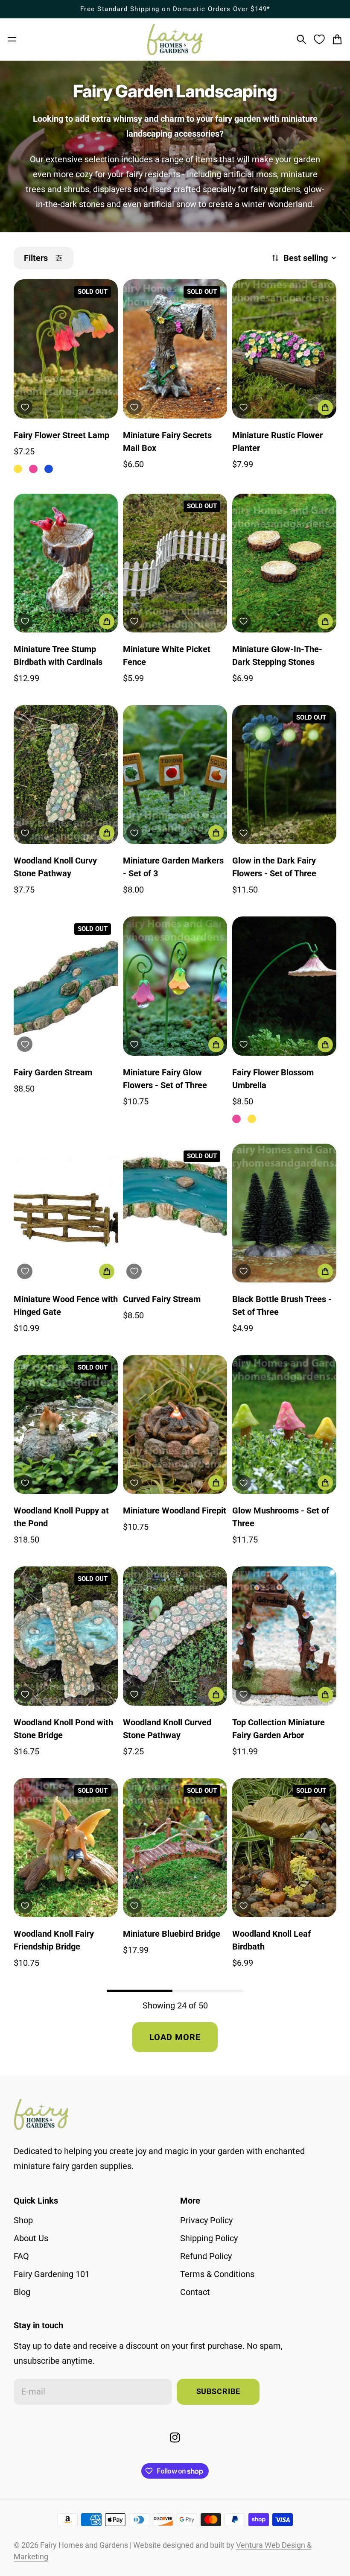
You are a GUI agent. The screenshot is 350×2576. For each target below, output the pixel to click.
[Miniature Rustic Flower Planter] (284, 349)
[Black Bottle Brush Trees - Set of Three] (284, 1213)
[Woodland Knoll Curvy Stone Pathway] (66, 774)
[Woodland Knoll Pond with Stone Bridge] (66, 1636)
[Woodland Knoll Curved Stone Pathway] (175, 1636)
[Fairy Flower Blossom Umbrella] (284, 986)
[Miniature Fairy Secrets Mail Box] (175, 349)
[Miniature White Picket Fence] (175, 563)
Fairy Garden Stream (53, 1072)
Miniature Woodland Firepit (175, 1510)
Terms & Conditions (217, 2274)
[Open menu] (12, 39)
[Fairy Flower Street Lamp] (66, 349)
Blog (22, 2292)
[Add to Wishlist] (25, 407)
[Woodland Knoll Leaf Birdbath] (284, 1848)
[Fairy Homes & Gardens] (175, 40)
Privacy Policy (206, 2220)
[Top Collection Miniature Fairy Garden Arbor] (284, 1636)
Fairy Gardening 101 (52, 2274)
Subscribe (218, 2392)
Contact (195, 2292)
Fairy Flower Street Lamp (61, 435)
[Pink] (33, 469)
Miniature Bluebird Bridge (172, 1934)
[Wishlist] (319, 39)
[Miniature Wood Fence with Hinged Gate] (66, 1213)
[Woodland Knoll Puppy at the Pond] (66, 1424)
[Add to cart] (325, 407)
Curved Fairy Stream (162, 1299)
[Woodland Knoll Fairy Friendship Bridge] (66, 1848)
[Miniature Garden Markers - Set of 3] (175, 774)
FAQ (21, 2256)
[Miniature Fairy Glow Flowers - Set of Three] (175, 986)
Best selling (306, 258)
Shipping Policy (209, 2238)
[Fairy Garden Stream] (66, 986)
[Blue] (49, 469)
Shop (23, 2220)
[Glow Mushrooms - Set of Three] (284, 1424)
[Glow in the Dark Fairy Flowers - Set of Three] (284, 774)
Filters (36, 258)
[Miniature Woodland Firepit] (175, 1424)
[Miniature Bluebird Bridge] (175, 1848)
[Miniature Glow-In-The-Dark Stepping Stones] (284, 563)
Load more (175, 2037)
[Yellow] (18, 469)
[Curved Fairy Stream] (175, 1213)
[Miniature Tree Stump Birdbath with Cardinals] (66, 563)
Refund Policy (206, 2256)
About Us (31, 2238)
